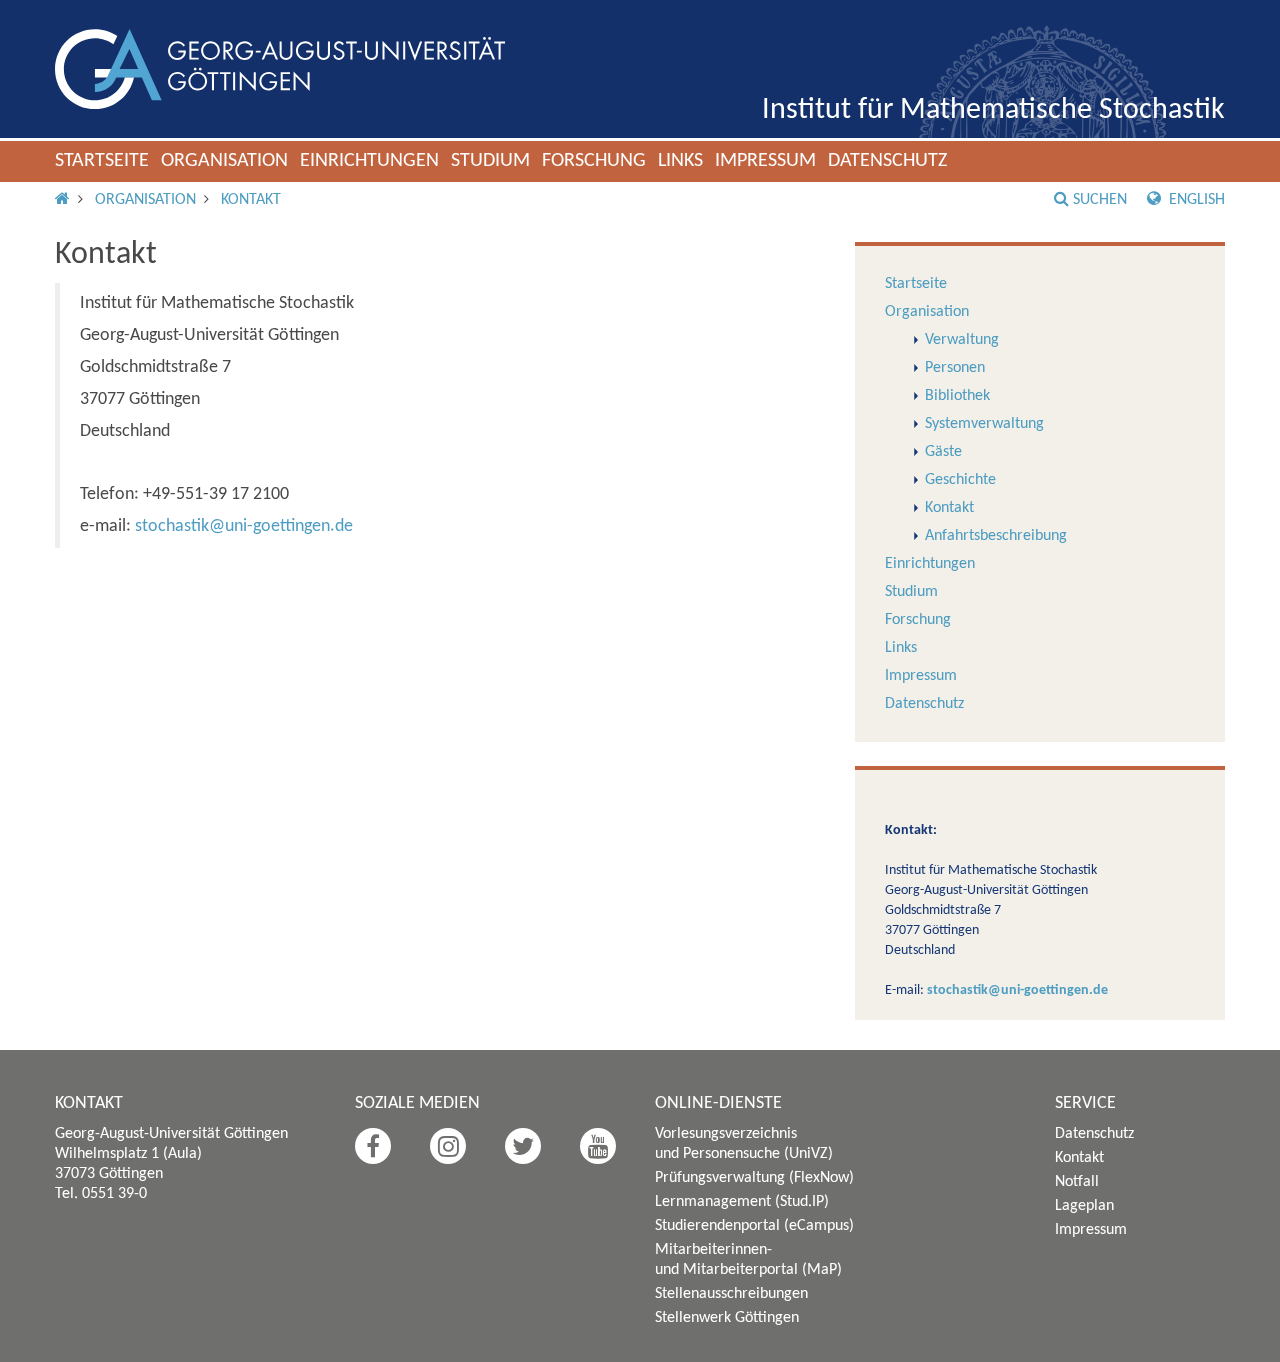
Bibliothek (957, 396)
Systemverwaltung (984, 424)
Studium (490, 161)
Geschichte (960, 480)
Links (680, 161)
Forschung (594, 161)
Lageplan (1084, 1206)
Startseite (102, 161)
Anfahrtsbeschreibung (996, 536)
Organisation (224, 161)
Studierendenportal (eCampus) (754, 1226)
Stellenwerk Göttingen (727, 1318)
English (1195, 200)
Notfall (1077, 1182)
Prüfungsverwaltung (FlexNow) (754, 1178)
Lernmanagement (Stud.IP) (742, 1202)
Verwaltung (962, 340)
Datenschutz (887, 161)
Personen (955, 368)
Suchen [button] (1100, 200)
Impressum (765, 161)
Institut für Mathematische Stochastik (993, 110)
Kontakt (251, 200)
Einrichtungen (369, 161)
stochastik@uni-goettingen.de (244, 526)
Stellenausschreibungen (731, 1294)
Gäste (943, 452)
